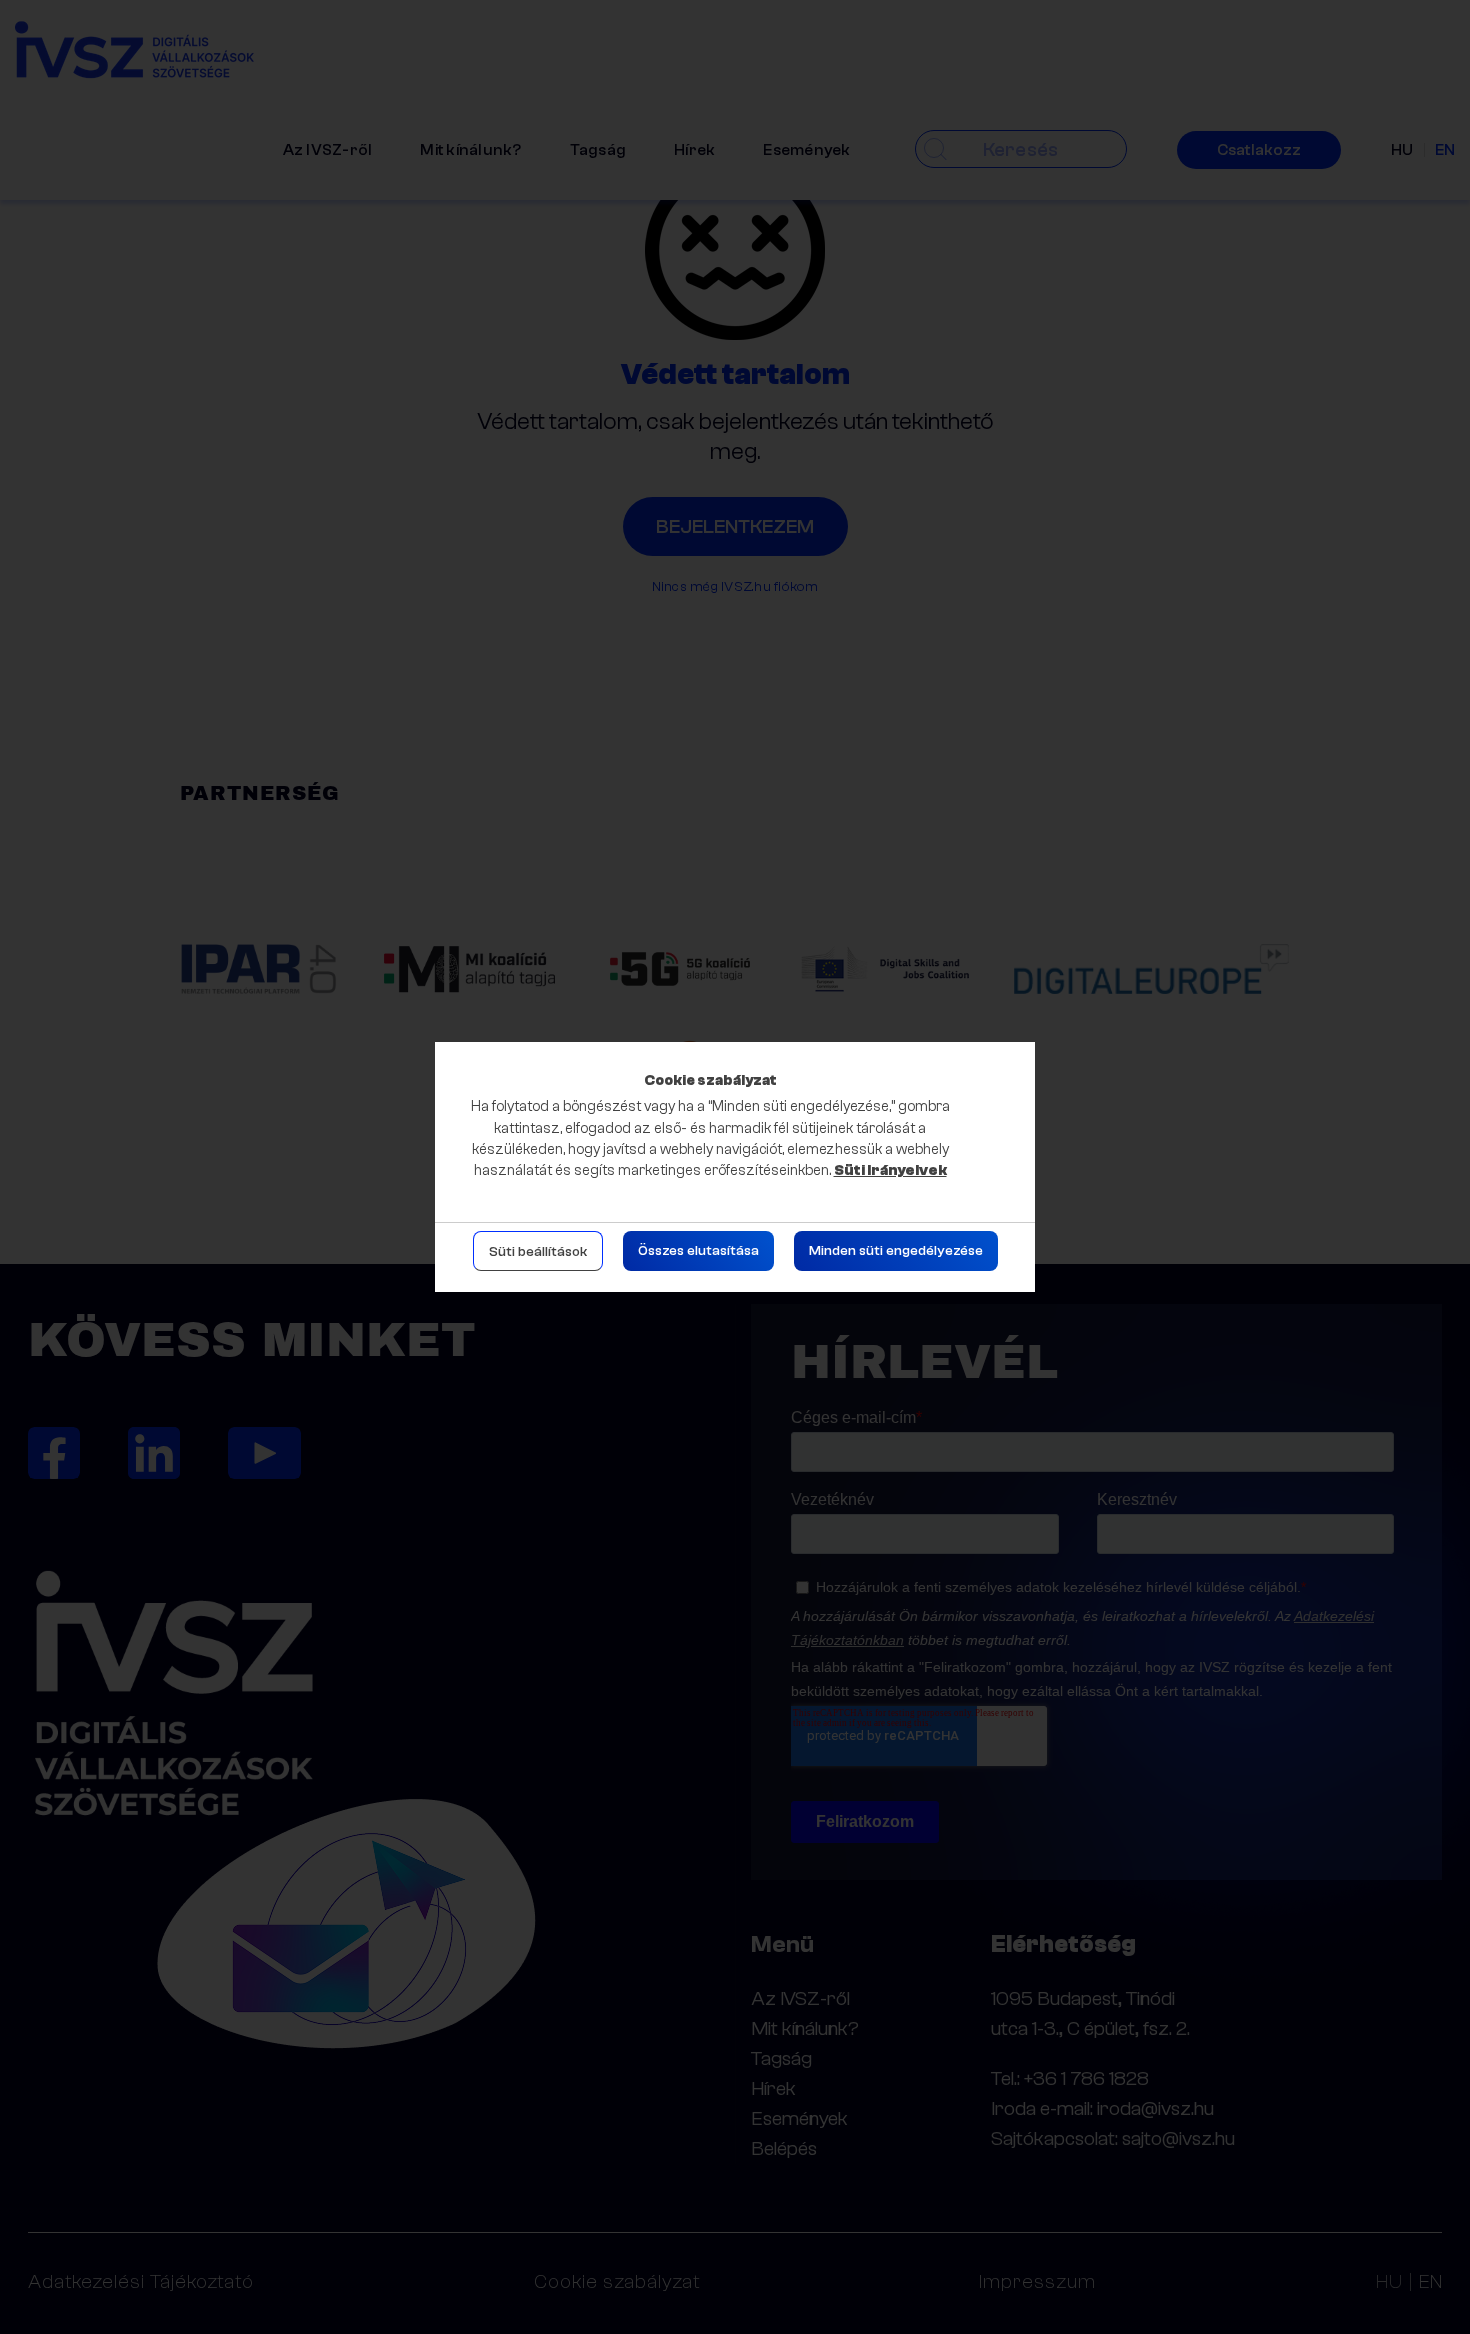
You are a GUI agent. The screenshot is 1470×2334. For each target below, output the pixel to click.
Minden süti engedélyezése (896, 1251)
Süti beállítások (538, 1252)
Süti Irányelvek (890, 1170)
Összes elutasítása (698, 1251)
